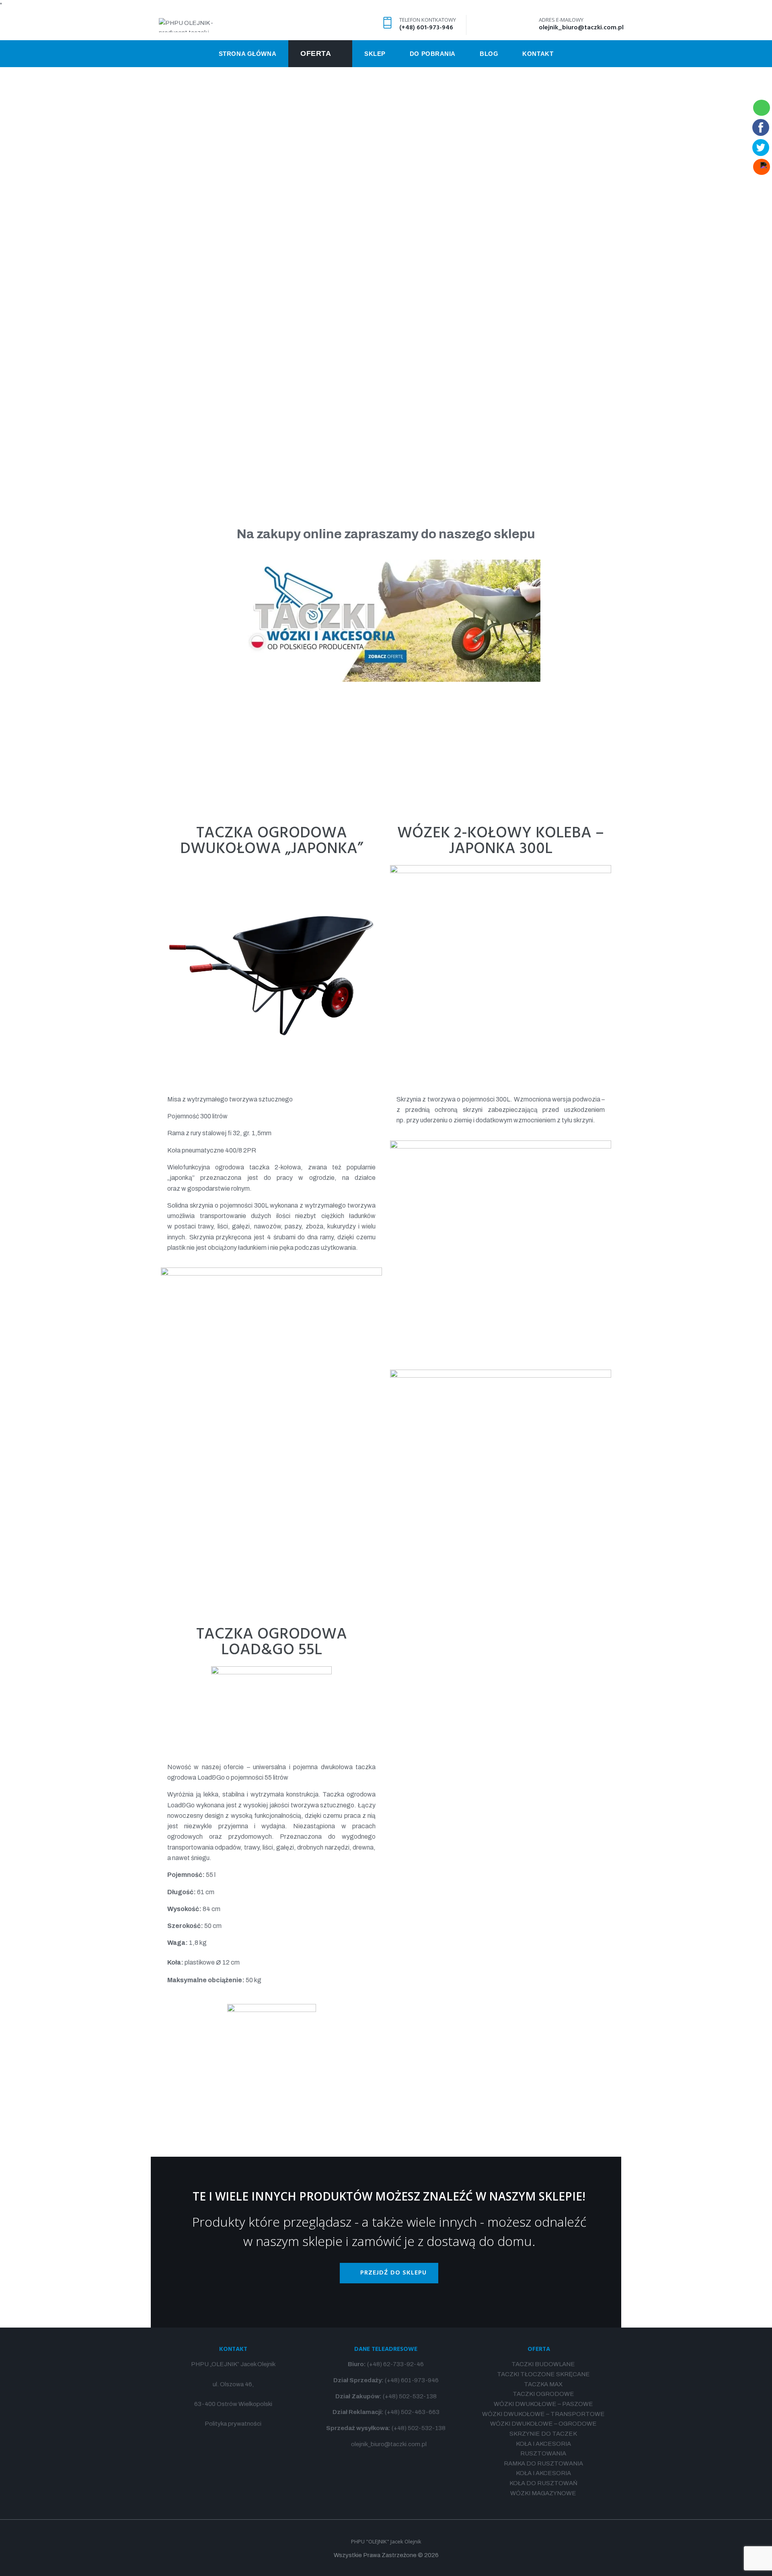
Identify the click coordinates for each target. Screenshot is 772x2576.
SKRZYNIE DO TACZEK (543, 2434)
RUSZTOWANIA (543, 2453)
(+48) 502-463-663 (412, 2412)
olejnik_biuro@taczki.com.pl (581, 28)
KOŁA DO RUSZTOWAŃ (543, 2483)
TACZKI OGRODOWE (543, 2394)
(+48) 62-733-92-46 (395, 2364)
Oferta (386, 257)
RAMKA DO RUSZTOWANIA (543, 2463)
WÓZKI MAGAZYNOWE (543, 2493)
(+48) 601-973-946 (426, 28)
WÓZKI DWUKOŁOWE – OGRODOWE (543, 2424)
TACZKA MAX (543, 2384)
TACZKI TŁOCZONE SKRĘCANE (543, 2374)
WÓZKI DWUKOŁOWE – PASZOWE (543, 2404)
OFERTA (539, 2349)
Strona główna (386, 224)
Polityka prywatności (233, 2424)
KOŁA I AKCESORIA (543, 2444)
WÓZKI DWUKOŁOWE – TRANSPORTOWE (543, 2414)
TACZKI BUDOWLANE (543, 2364)
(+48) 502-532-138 (410, 2396)
